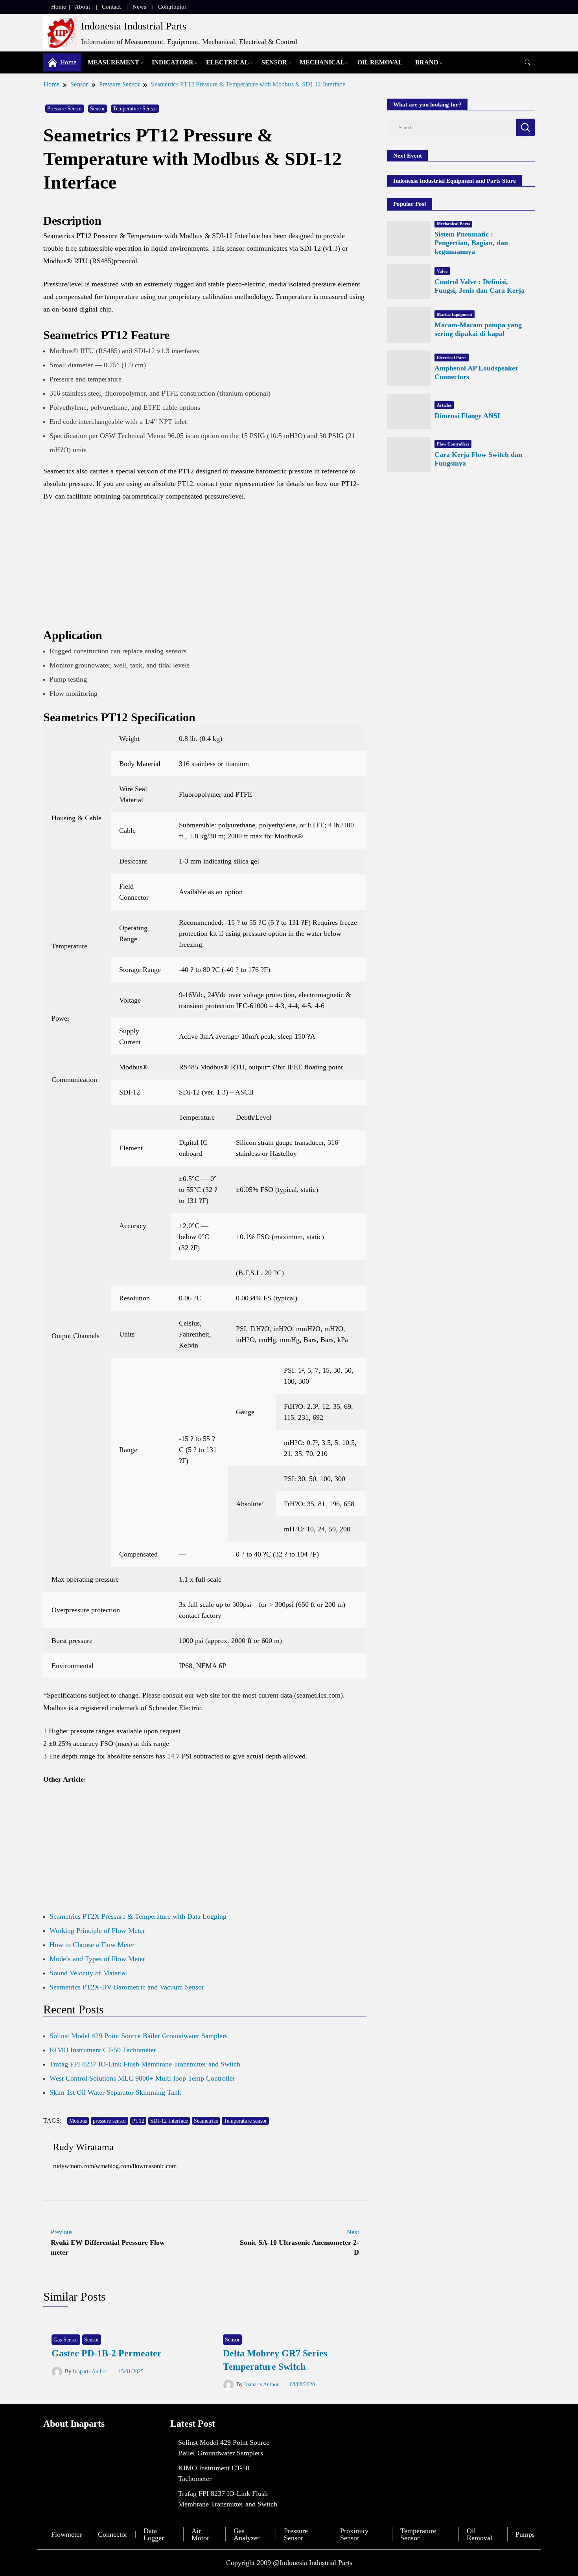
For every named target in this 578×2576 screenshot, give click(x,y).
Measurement (113, 62)
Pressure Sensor (65, 109)
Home (59, 7)
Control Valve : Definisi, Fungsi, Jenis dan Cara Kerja (480, 286)
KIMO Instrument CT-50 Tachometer (103, 2050)
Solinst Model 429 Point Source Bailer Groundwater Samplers (139, 2036)
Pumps (525, 2534)
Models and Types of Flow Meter (97, 1959)
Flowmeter (66, 2534)
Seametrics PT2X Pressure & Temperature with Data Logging (138, 1916)
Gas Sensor (66, 2340)
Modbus (78, 2121)
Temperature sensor (245, 2121)
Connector (113, 2534)
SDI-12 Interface (169, 2121)
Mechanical (322, 62)
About (82, 7)
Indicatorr (173, 62)
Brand (427, 62)
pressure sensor (110, 2121)
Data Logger (154, 2534)
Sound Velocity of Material (88, 1973)
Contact (111, 7)
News (139, 7)
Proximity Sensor (354, 2534)
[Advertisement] (205, 568)
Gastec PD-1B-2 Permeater (107, 2353)
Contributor (172, 7)
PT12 (138, 2121)
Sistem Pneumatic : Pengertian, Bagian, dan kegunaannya (471, 243)
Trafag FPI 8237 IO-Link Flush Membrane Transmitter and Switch (145, 2064)
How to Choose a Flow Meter (92, 1945)
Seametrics (206, 2121)
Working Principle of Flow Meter (97, 1931)
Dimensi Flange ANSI (467, 416)
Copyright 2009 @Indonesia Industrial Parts (289, 2563)
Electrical (227, 62)
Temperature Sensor (135, 109)
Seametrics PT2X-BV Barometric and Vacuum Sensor (127, 1987)
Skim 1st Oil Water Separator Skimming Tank (115, 2092)
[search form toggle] (528, 63)
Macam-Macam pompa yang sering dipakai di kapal (478, 329)
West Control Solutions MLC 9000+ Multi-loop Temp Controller (142, 2078)
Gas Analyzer (247, 2534)
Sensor (274, 62)
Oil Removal (380, 62)
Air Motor (200, 2534)
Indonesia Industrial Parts (134, 26)
